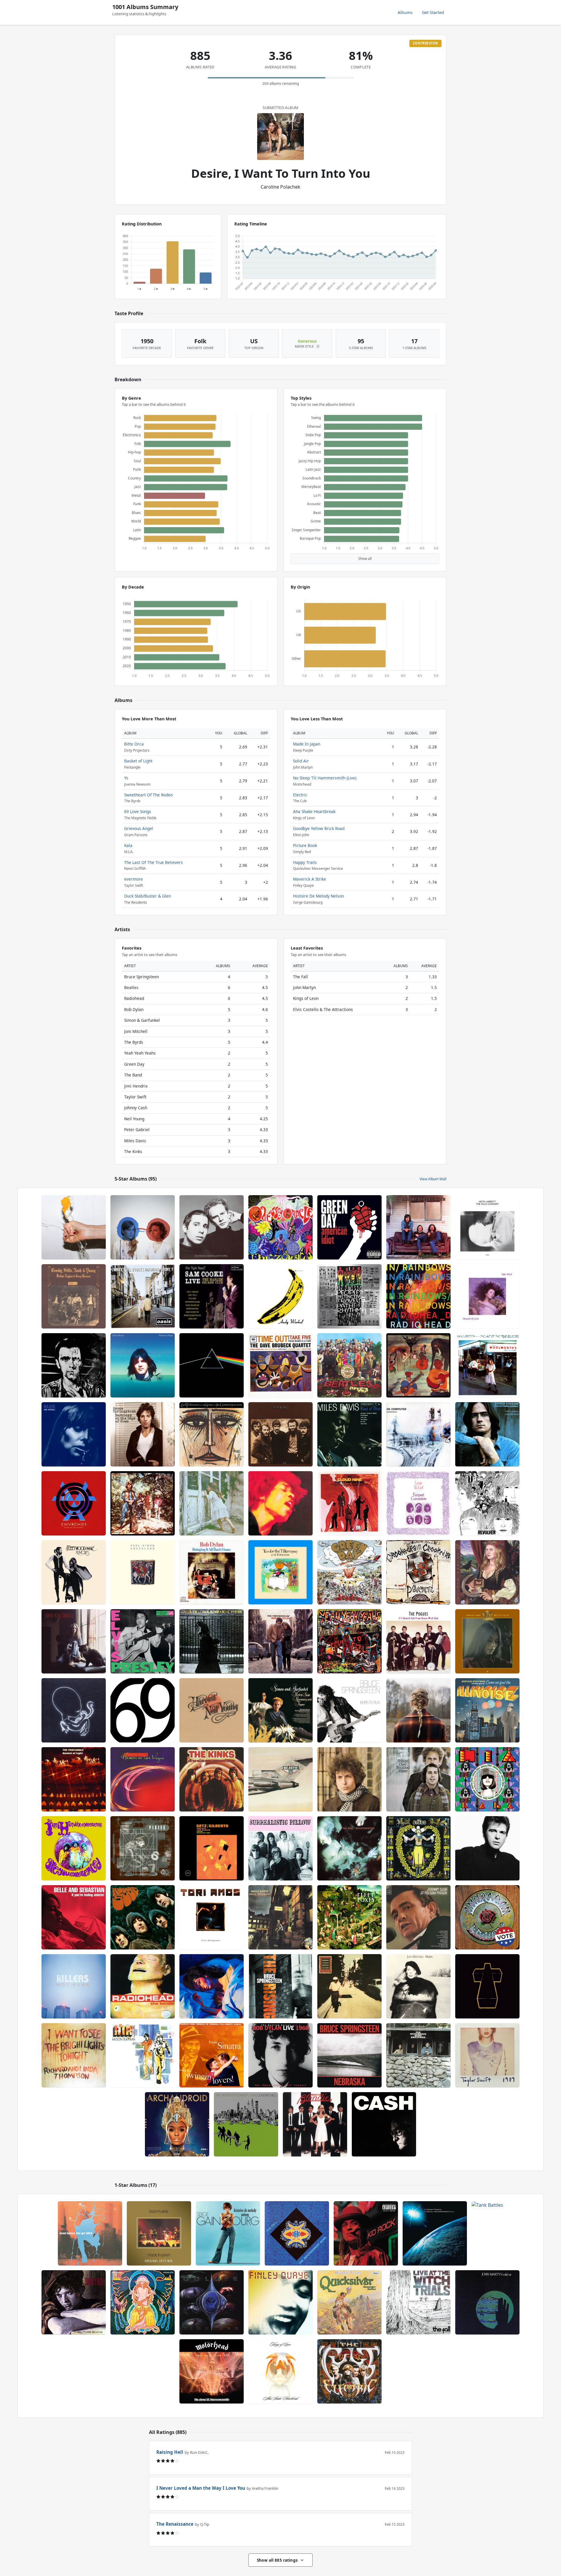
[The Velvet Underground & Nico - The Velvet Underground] (280, 1296)
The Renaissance (175, 2524)
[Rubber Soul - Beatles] (143, 1917)
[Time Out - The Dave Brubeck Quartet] (280, 1365)
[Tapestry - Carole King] (74, 1641)
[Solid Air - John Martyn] (487, 2302)
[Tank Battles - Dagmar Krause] (487, 2233)
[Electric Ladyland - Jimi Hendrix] (280, 1503)
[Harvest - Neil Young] (212, 1710)
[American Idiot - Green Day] (349, 1227)
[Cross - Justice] (487, 1986)
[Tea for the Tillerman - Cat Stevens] (280, 1572)
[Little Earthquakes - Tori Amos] (212, 1917)
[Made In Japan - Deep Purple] (159, 2233)
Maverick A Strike (310, 879)
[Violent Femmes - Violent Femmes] (212, 1503)
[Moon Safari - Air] (143, 2055)
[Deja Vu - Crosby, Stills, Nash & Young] (74, 1296)
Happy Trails (305, 862)
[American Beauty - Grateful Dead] (487, 1917)
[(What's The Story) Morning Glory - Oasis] (143, 1296)
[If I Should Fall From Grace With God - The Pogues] (418, 1641)
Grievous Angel (139, 828)
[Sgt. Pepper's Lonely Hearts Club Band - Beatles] (349, 1365)
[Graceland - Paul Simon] (143, 1572)
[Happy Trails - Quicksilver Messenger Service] (349, 2302)
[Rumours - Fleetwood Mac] (74, 1572)
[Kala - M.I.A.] (487, 1779)
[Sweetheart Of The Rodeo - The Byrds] (418, 1848)
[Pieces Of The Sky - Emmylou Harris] (487, 1641)
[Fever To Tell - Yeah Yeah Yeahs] (349, 1641)
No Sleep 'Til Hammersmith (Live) (325, 778)
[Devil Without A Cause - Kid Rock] (366, 2233)
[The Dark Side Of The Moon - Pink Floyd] (212, 1365)
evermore (134, 879)
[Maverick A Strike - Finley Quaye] (280, 2302)
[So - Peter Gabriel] (487, 1848)
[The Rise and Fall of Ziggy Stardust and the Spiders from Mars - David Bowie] (280, 1917)
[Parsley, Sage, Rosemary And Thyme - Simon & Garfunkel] (280, 1710)
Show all (365, 559)
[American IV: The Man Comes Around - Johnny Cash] (384, 2124)
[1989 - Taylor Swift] (487, 2055)
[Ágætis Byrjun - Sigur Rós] (74, 1710)
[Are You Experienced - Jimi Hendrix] (74, 1848)
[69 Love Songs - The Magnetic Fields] (143, 1710)
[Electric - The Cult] (349, 2371)
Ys (126, 778)
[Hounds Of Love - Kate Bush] (487, 1296)
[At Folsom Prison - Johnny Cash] (418, 1917)
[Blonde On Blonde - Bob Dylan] (349, 1779)
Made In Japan (307, 744)
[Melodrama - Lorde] (212, 1986)
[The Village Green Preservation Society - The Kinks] (212, 1779)
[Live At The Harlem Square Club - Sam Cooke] (212, 1296)
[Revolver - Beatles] (487, 1503)
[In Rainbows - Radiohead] (418, 1296)
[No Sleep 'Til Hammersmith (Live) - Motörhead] (212, 2371)
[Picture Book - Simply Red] (74, 2302)
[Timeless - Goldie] (212, 2302)
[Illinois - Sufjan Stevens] (487, 1710)
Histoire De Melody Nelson (318, 896)
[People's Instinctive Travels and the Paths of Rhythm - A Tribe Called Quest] (349, 1296)
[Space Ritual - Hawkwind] (143, 2302)
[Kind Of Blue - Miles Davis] (349, 1434)
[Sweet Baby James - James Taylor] (487, 1434)
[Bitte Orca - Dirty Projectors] (143, 1227)
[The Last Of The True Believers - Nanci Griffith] (487, 1365)
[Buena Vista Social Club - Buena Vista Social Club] (349, 1986)
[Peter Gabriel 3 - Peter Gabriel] (74, 1365)
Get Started (433, 12)
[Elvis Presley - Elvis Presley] (143, 1641)
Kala (128, 845)
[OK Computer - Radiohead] (418, 1434)
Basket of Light (138, 761)
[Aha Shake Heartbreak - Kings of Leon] (280, 2371)
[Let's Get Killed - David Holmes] (90, 2233)
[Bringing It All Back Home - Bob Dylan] (212, 1572)
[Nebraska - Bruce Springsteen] (349, 2055)
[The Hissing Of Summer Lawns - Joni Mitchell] (246, 2124)
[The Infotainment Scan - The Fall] (297, 2233)
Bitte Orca (134, 744)
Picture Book (305, 845)
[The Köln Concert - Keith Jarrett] (487, 1227)
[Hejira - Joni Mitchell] (418, 1986)
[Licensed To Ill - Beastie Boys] (280, 1779)
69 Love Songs (138, 811)
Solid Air (301, 761)
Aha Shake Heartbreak (314, 811)
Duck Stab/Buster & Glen (148, 896)
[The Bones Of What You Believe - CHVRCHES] (74, 1503)
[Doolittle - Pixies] (143, 1848)
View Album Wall (433, 1179)
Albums (405, 12)
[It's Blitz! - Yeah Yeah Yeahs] (74, 1227)
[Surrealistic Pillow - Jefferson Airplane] (280, 1848)
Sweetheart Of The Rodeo (148, 795)
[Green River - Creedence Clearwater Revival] (143, 1503)
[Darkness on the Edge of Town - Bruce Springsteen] (143, 1434)
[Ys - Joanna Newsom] (487, 1572)
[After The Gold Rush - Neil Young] (212, 1641)
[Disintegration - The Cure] (349, 1848)
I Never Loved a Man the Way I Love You (201, 2488)
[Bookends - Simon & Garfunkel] (212, 1227)
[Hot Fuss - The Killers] (74, 1986)
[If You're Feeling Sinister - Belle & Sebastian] (74, 1917)
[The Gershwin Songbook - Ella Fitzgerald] (212, 1434)
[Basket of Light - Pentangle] (74, 1779)
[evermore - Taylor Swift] (418, 1710)
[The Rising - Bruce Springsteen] (280, 1986)
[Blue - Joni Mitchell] (74, 1434)
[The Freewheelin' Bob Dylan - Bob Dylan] (280, 1641)
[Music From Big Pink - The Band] (418, 1365)
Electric (300, 795)
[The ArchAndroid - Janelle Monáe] (177, 2124)
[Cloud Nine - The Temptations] (349, 1503)
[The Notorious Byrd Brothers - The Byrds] (418, 2055)
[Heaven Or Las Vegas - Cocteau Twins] (143, 1779)
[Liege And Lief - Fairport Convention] (418, 1503)
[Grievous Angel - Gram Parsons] (143, 1365)
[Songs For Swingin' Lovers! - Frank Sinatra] (212, 2055)
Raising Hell (170, 2452)
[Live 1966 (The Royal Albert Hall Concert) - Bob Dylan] (280, 2055)
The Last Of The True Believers (154, 862)
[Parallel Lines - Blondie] (315, 2124)
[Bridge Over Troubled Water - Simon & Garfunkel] (418, 1779)
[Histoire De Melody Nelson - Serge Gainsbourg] (228, 2233)
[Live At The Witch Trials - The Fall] (418, 2302)
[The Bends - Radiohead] (143, 1986)
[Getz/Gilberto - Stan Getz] (212, 1848)
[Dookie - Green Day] (349, 1572)
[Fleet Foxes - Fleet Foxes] (349, 1917)
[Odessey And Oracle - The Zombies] (280, 1227)
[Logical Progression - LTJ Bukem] (435, 2233)
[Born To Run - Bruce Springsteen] (349, 1710)
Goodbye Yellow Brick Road (319, 828)
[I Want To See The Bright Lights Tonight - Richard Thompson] (74, 2055)
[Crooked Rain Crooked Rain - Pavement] (418, 1572)
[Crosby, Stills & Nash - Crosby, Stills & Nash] (418, 1227)
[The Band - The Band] (280, 1434)
